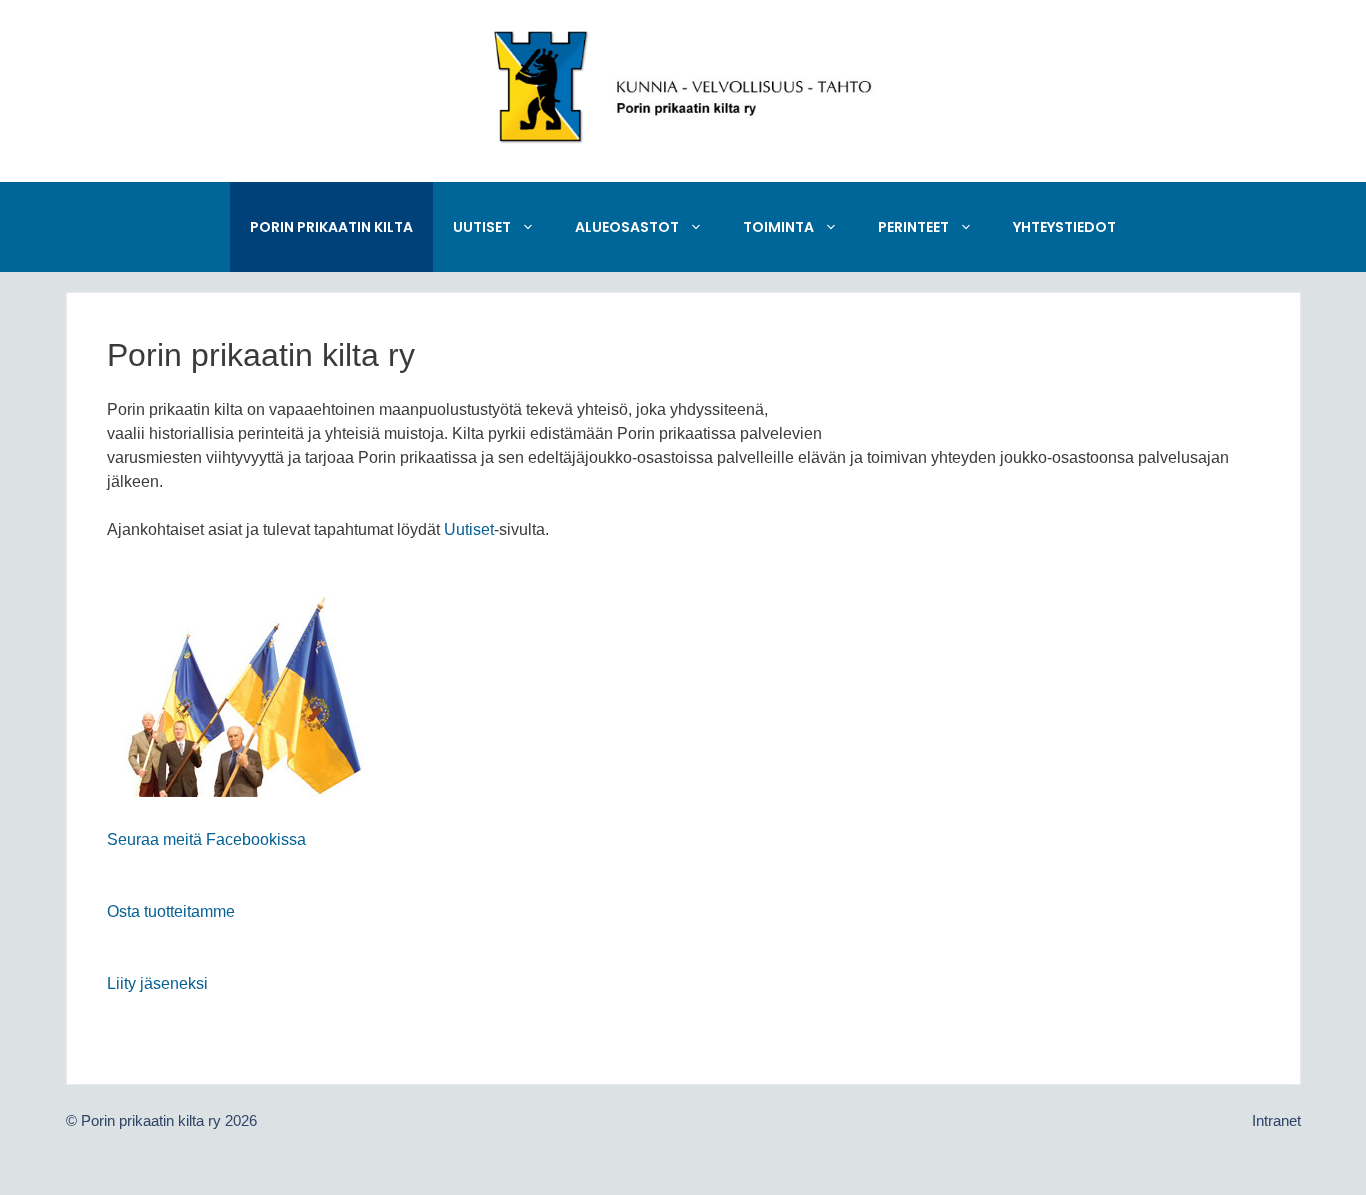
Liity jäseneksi (157, 983)
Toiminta (778, 227)
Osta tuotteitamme (171, 911)
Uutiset (482, 227)
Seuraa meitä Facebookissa (206, 839)
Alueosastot (627, 227)
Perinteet (913, 227)
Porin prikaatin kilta (331, 227)
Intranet (1276, 1120)
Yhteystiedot (1064, 227)
